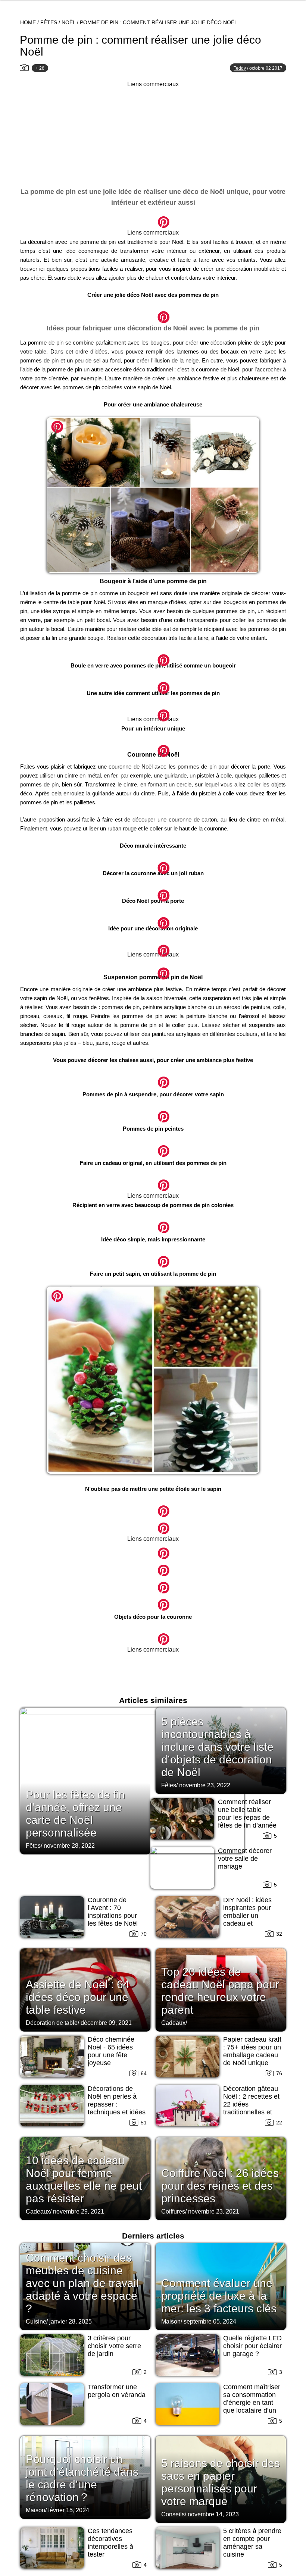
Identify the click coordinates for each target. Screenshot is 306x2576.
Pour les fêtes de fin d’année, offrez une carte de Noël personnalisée (75, 1814)
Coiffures (173, 2211)
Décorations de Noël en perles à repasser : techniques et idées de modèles (117, 2104)
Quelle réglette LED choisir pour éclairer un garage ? (252, 2346)
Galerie (153, 218)
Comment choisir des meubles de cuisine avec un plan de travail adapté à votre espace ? (82, 2283)
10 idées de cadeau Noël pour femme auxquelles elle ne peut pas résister (84, 2179)
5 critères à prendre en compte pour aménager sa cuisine (252, 2543)
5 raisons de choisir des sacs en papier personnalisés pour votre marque (221, 2482)
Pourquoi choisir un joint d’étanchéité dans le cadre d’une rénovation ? (82, 2478)
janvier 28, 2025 (71, 2321)
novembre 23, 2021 (214, 2211)
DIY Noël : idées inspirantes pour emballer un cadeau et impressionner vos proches (250, 1920)
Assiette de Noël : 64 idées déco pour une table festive (78, 1997)
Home (28, 22)
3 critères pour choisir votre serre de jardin (114, 2346)
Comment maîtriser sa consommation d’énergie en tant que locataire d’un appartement (252, 2403)
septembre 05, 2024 (210, 2321)
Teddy (240, 68)
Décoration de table (52, 2023)
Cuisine (36, 2321)
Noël (68, 22)
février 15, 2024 (69, 2510)
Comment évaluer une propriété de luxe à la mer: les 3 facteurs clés (219, 2296)
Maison (171, 2321)
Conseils (173, 2514)
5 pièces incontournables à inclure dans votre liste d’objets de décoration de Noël (217, 1747)
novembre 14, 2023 (213, 2514)
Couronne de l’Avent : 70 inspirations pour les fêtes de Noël (113, 1912)
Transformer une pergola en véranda (117, 2391)
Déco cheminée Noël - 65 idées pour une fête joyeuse (111, 2051)
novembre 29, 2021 (79, 2211)
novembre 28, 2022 (69, 1846)
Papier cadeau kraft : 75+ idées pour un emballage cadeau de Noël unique (252, 2051)
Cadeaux (173, 2023)
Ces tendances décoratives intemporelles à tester (110, 2543)
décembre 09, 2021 (106, 2023)
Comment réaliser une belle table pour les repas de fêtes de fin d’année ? (247, 1818)
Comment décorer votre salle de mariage (245, 1859)
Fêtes (49, 22)
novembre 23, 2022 (205, 1785)
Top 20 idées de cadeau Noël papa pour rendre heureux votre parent (220, 1991)
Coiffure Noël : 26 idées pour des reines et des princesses (220, 2186)
